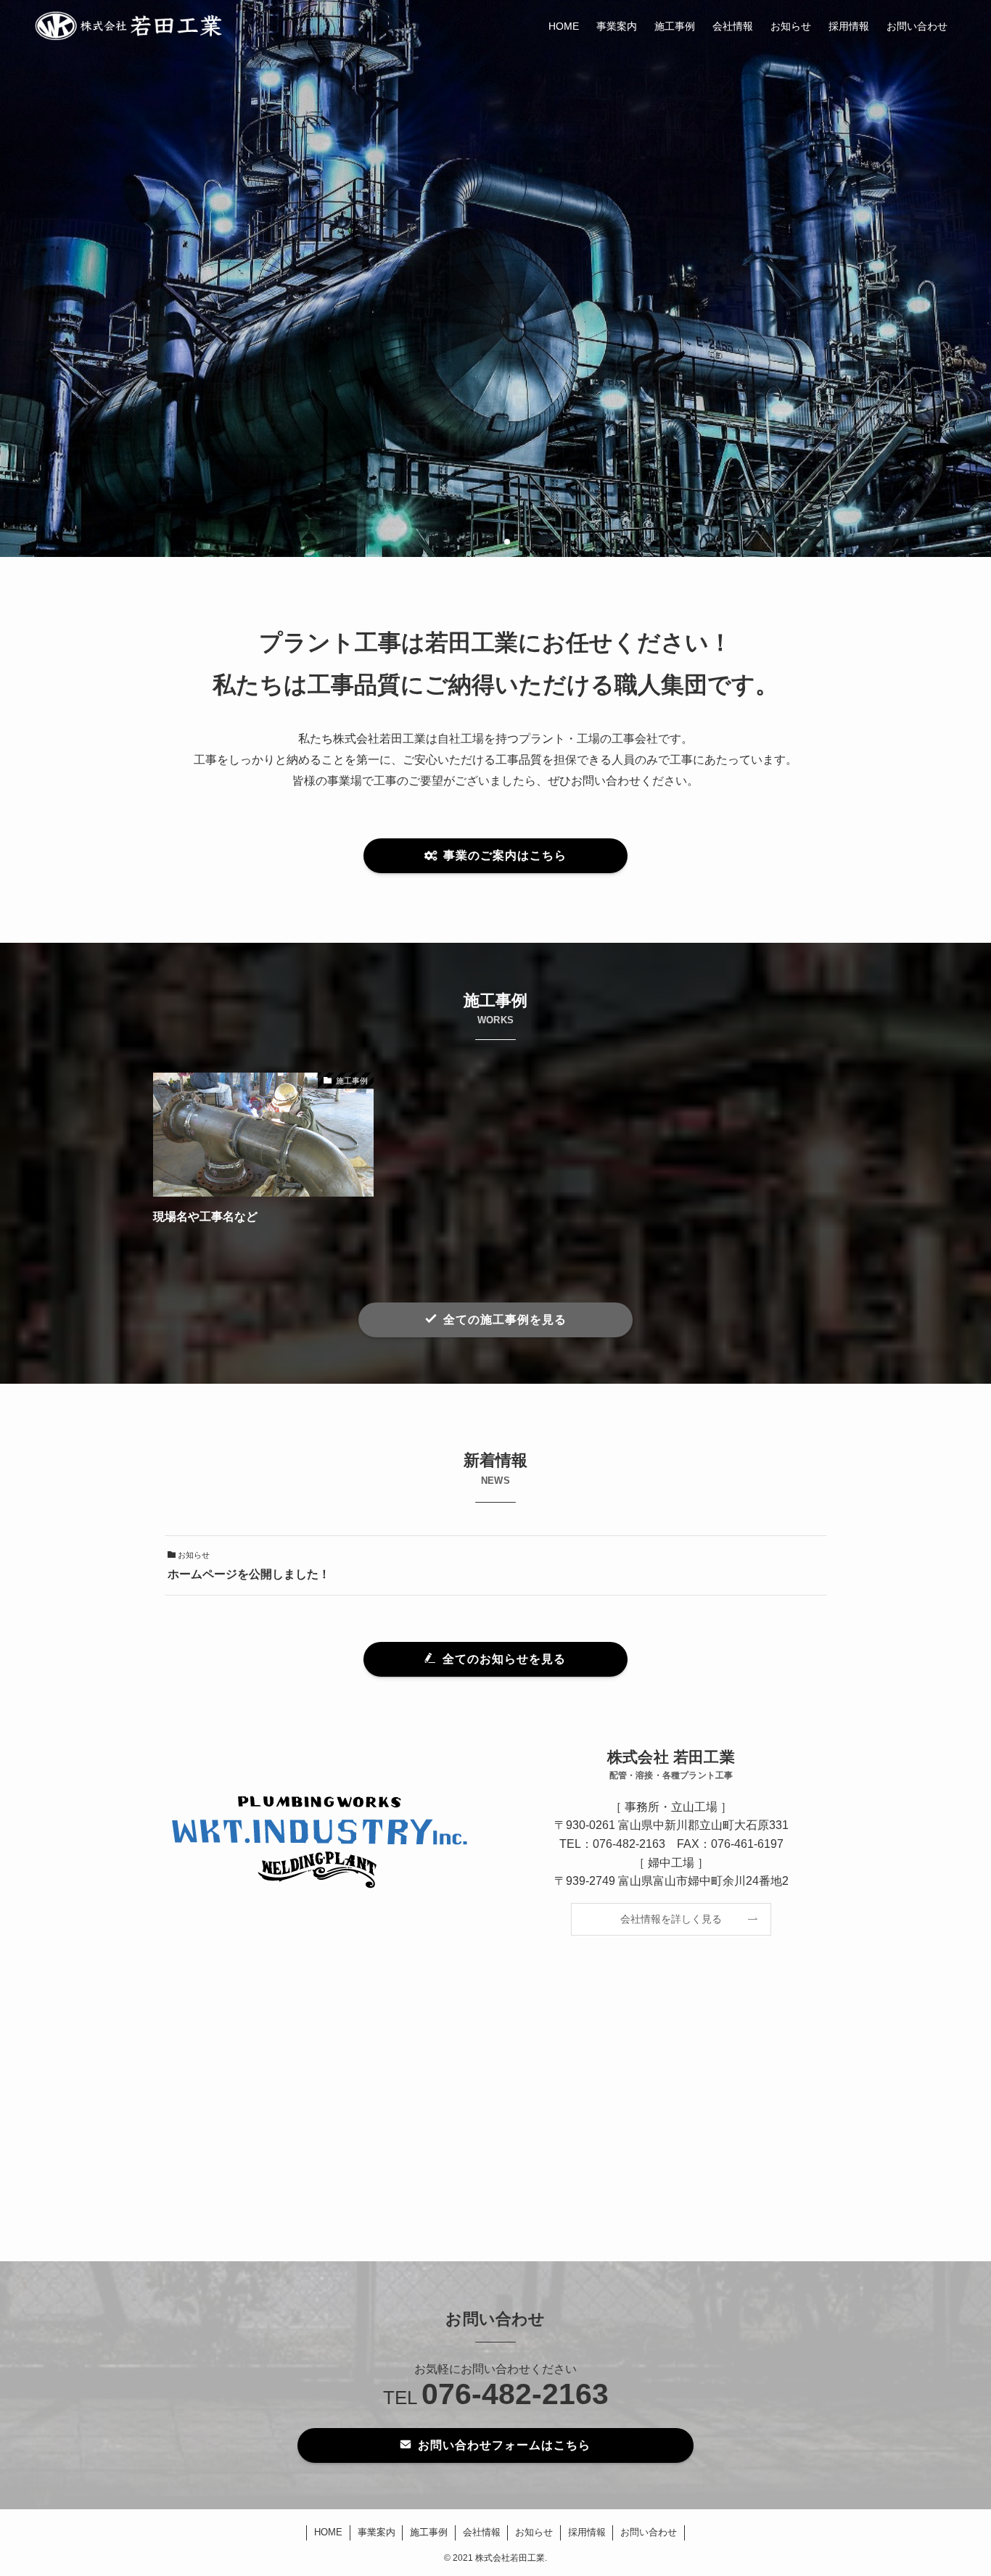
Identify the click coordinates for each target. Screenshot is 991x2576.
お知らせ (534, 2532)
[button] (484, 542)
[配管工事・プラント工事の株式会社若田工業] (129, 26)
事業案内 (377, 2532)
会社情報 (482, 2532)
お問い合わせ (649, 2532)
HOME (328, 2532)
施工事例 (429, 2532)
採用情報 (587, 2532)
